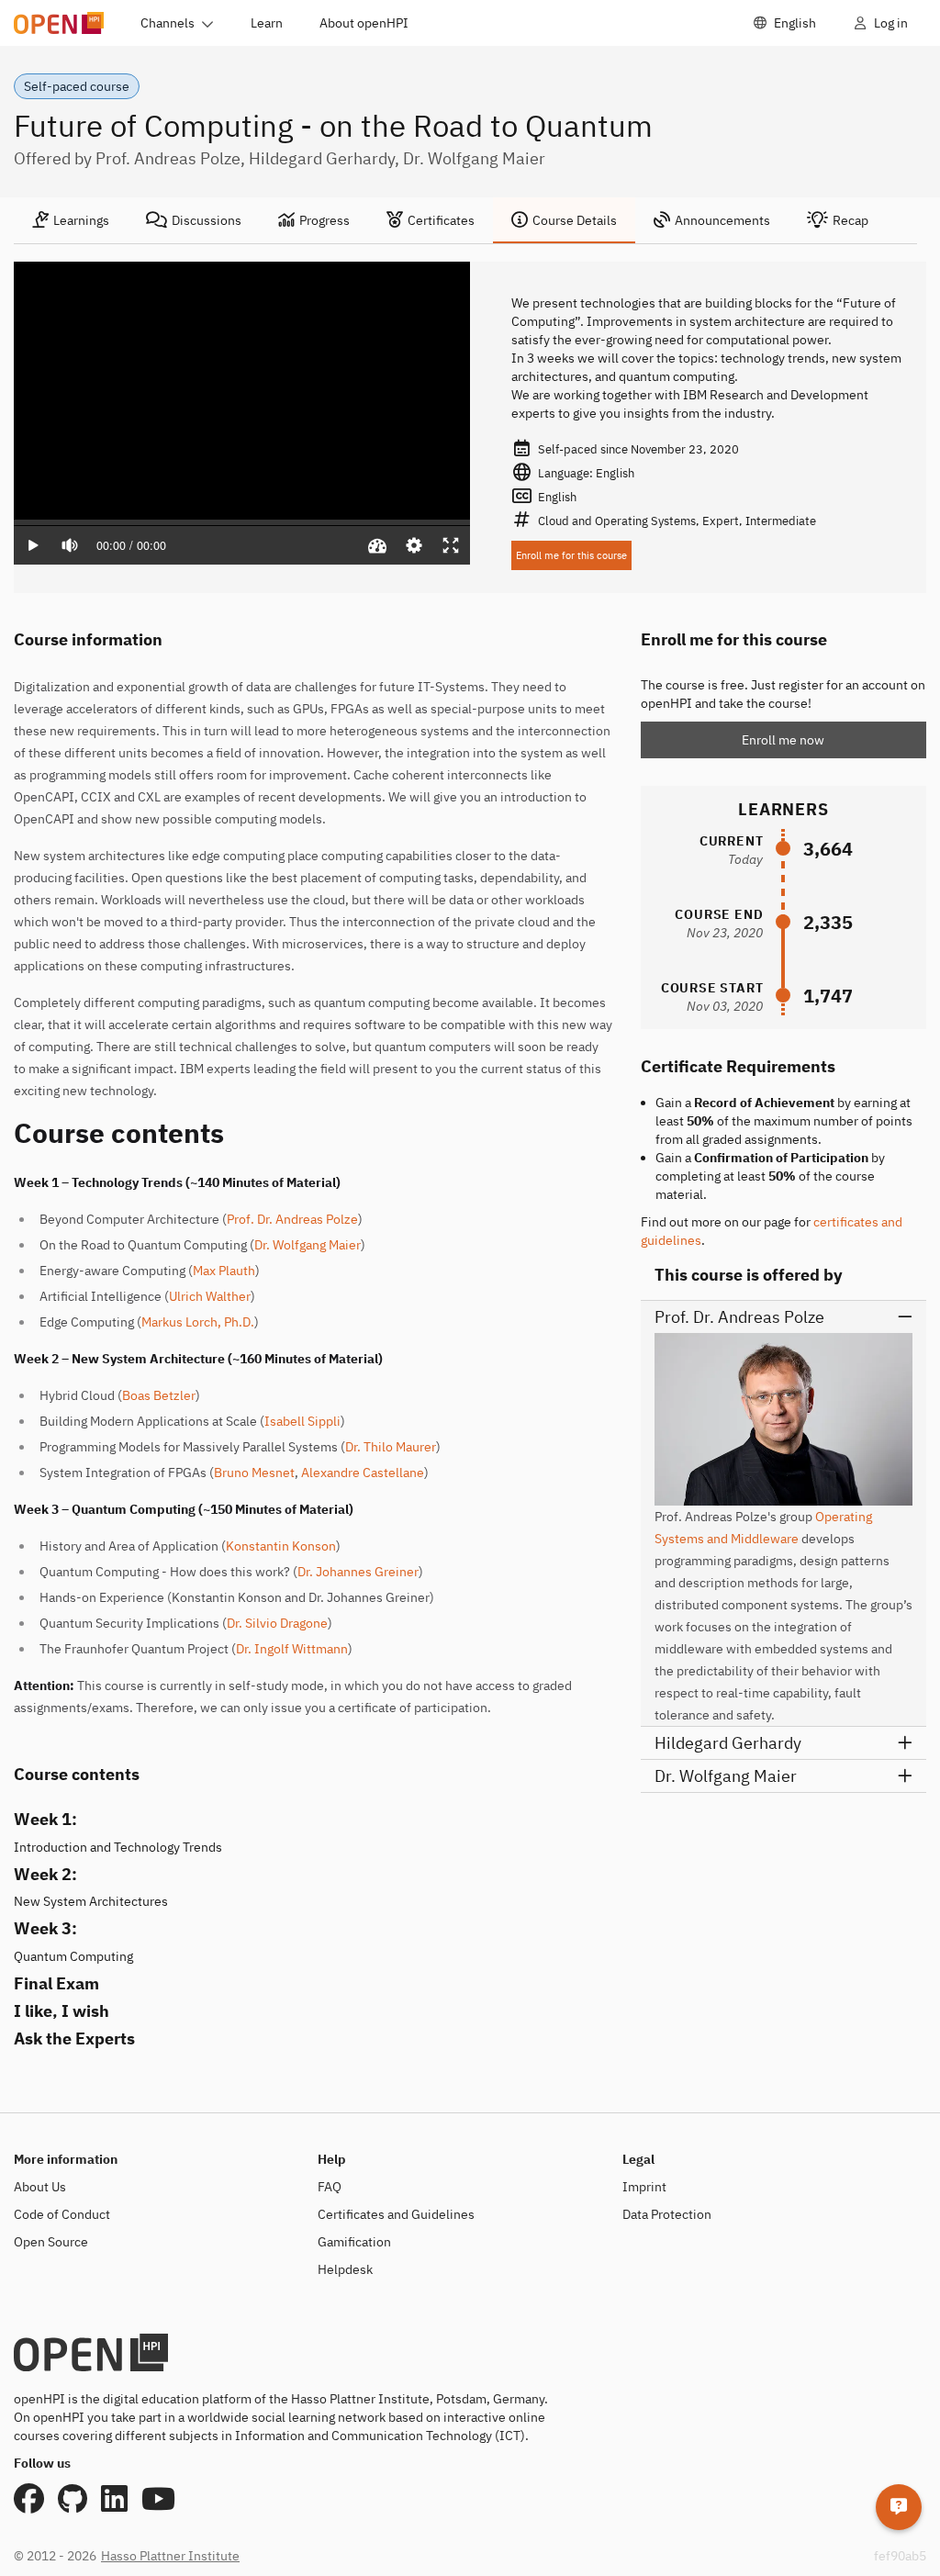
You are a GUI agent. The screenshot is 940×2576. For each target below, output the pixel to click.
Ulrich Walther (210, 1296)
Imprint (644, 2187)
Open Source (51, 2242)
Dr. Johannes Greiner (358, 1572)
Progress (325, 220)
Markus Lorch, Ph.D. (198, 1322)
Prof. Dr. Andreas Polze (292, 1219)
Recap (850, 220)
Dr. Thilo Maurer (391, 1447)
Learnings (81, 220)
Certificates (441, 220)
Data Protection (667, 2214)
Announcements (722, 220)
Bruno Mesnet (254, 1473)
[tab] (71, 220)
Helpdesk (345, 2269)
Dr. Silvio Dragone (277, 1623)
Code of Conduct (62, 2214)
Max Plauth (224, 1271)
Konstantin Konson (281, 1546)
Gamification (354, 2242)
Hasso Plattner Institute (170, 2556)
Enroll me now (783, 740)
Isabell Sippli (302, 1421)
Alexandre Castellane (363, 1473)
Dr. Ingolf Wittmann (292, 1649)
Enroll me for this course (571, 555)
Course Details (575, 220)
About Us (40, 2187)
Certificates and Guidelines (396, 2214)
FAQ (330, 2187)
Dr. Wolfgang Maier (308, 1245)
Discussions (207, 220)
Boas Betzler (159, 1395)
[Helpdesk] (899, 2507)
